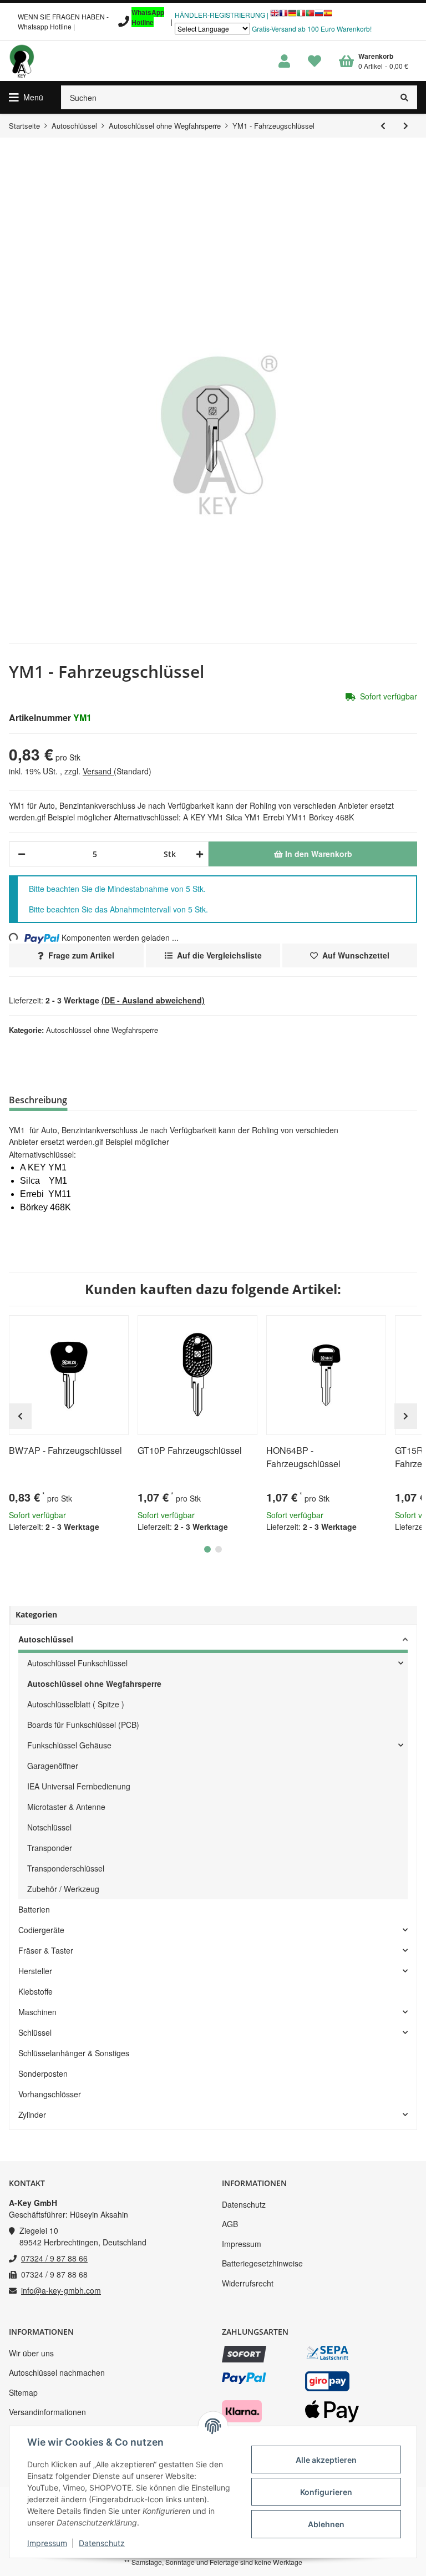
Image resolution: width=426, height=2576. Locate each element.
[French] (283, 16)
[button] (284, 61)
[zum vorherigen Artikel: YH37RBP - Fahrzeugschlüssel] (383, 126)
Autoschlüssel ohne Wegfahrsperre (102, 1030)
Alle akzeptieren (326, 2460)
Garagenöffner (53, 1766)
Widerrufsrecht (248, 2283)
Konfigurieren (326, 2492)
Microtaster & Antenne (66, 1807)
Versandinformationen (47, 2412)
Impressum (242, 2244)
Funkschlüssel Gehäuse (69, 1745)
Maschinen (37, 2012)
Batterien (34, 1909)
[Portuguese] (310, 16)
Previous (20, 1416)
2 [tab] (219, 1549)
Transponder (50, 1848)
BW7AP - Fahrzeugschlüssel (65, 1450)
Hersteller (35, 1971)
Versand (98, 771)
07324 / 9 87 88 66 (54, 2258)
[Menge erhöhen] (198, 854)
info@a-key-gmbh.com (61, 2290)
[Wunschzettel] (315, 61)
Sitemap (23, 2392)
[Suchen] (405, 97)
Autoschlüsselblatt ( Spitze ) (76, 1704)
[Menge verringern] (22, 854)
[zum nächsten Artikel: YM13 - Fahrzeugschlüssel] (406, 126)
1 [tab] (207, 1549)
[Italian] (301, 16)
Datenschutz (244, 2204)
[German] (292, 16)
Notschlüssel (49, 1827)
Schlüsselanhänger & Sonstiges (74, 2053)
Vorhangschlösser (50, 2094)
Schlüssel (35, 2032)
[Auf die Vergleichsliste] (89, 1328)
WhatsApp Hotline (148, 17)
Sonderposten (43, 2073)
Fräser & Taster (46, 1950)
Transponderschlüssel (66, 1868)
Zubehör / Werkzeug (63, 1889)
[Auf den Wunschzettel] (115, 1328)
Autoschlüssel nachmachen (57, 2372)
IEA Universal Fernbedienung (79, 1786)
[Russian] (319, 16)
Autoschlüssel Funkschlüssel (77, 1663)
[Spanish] (328, 16)
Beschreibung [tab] (38, 1100)
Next (406, 1416)
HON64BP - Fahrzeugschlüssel (303, 1457)
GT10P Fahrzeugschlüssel (190, 1450)
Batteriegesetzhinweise (262, 2263)
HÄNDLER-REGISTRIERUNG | (222, 15)
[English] (275, 16)
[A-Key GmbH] (22, 61)
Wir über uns (31, 2353)
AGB (230, 2224)
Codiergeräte (41, 1930)
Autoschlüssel (46, 1639)
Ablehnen (326, 2524)
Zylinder (32, 2114)
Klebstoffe (35, 1991)
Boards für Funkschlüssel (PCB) (83, 1725)
